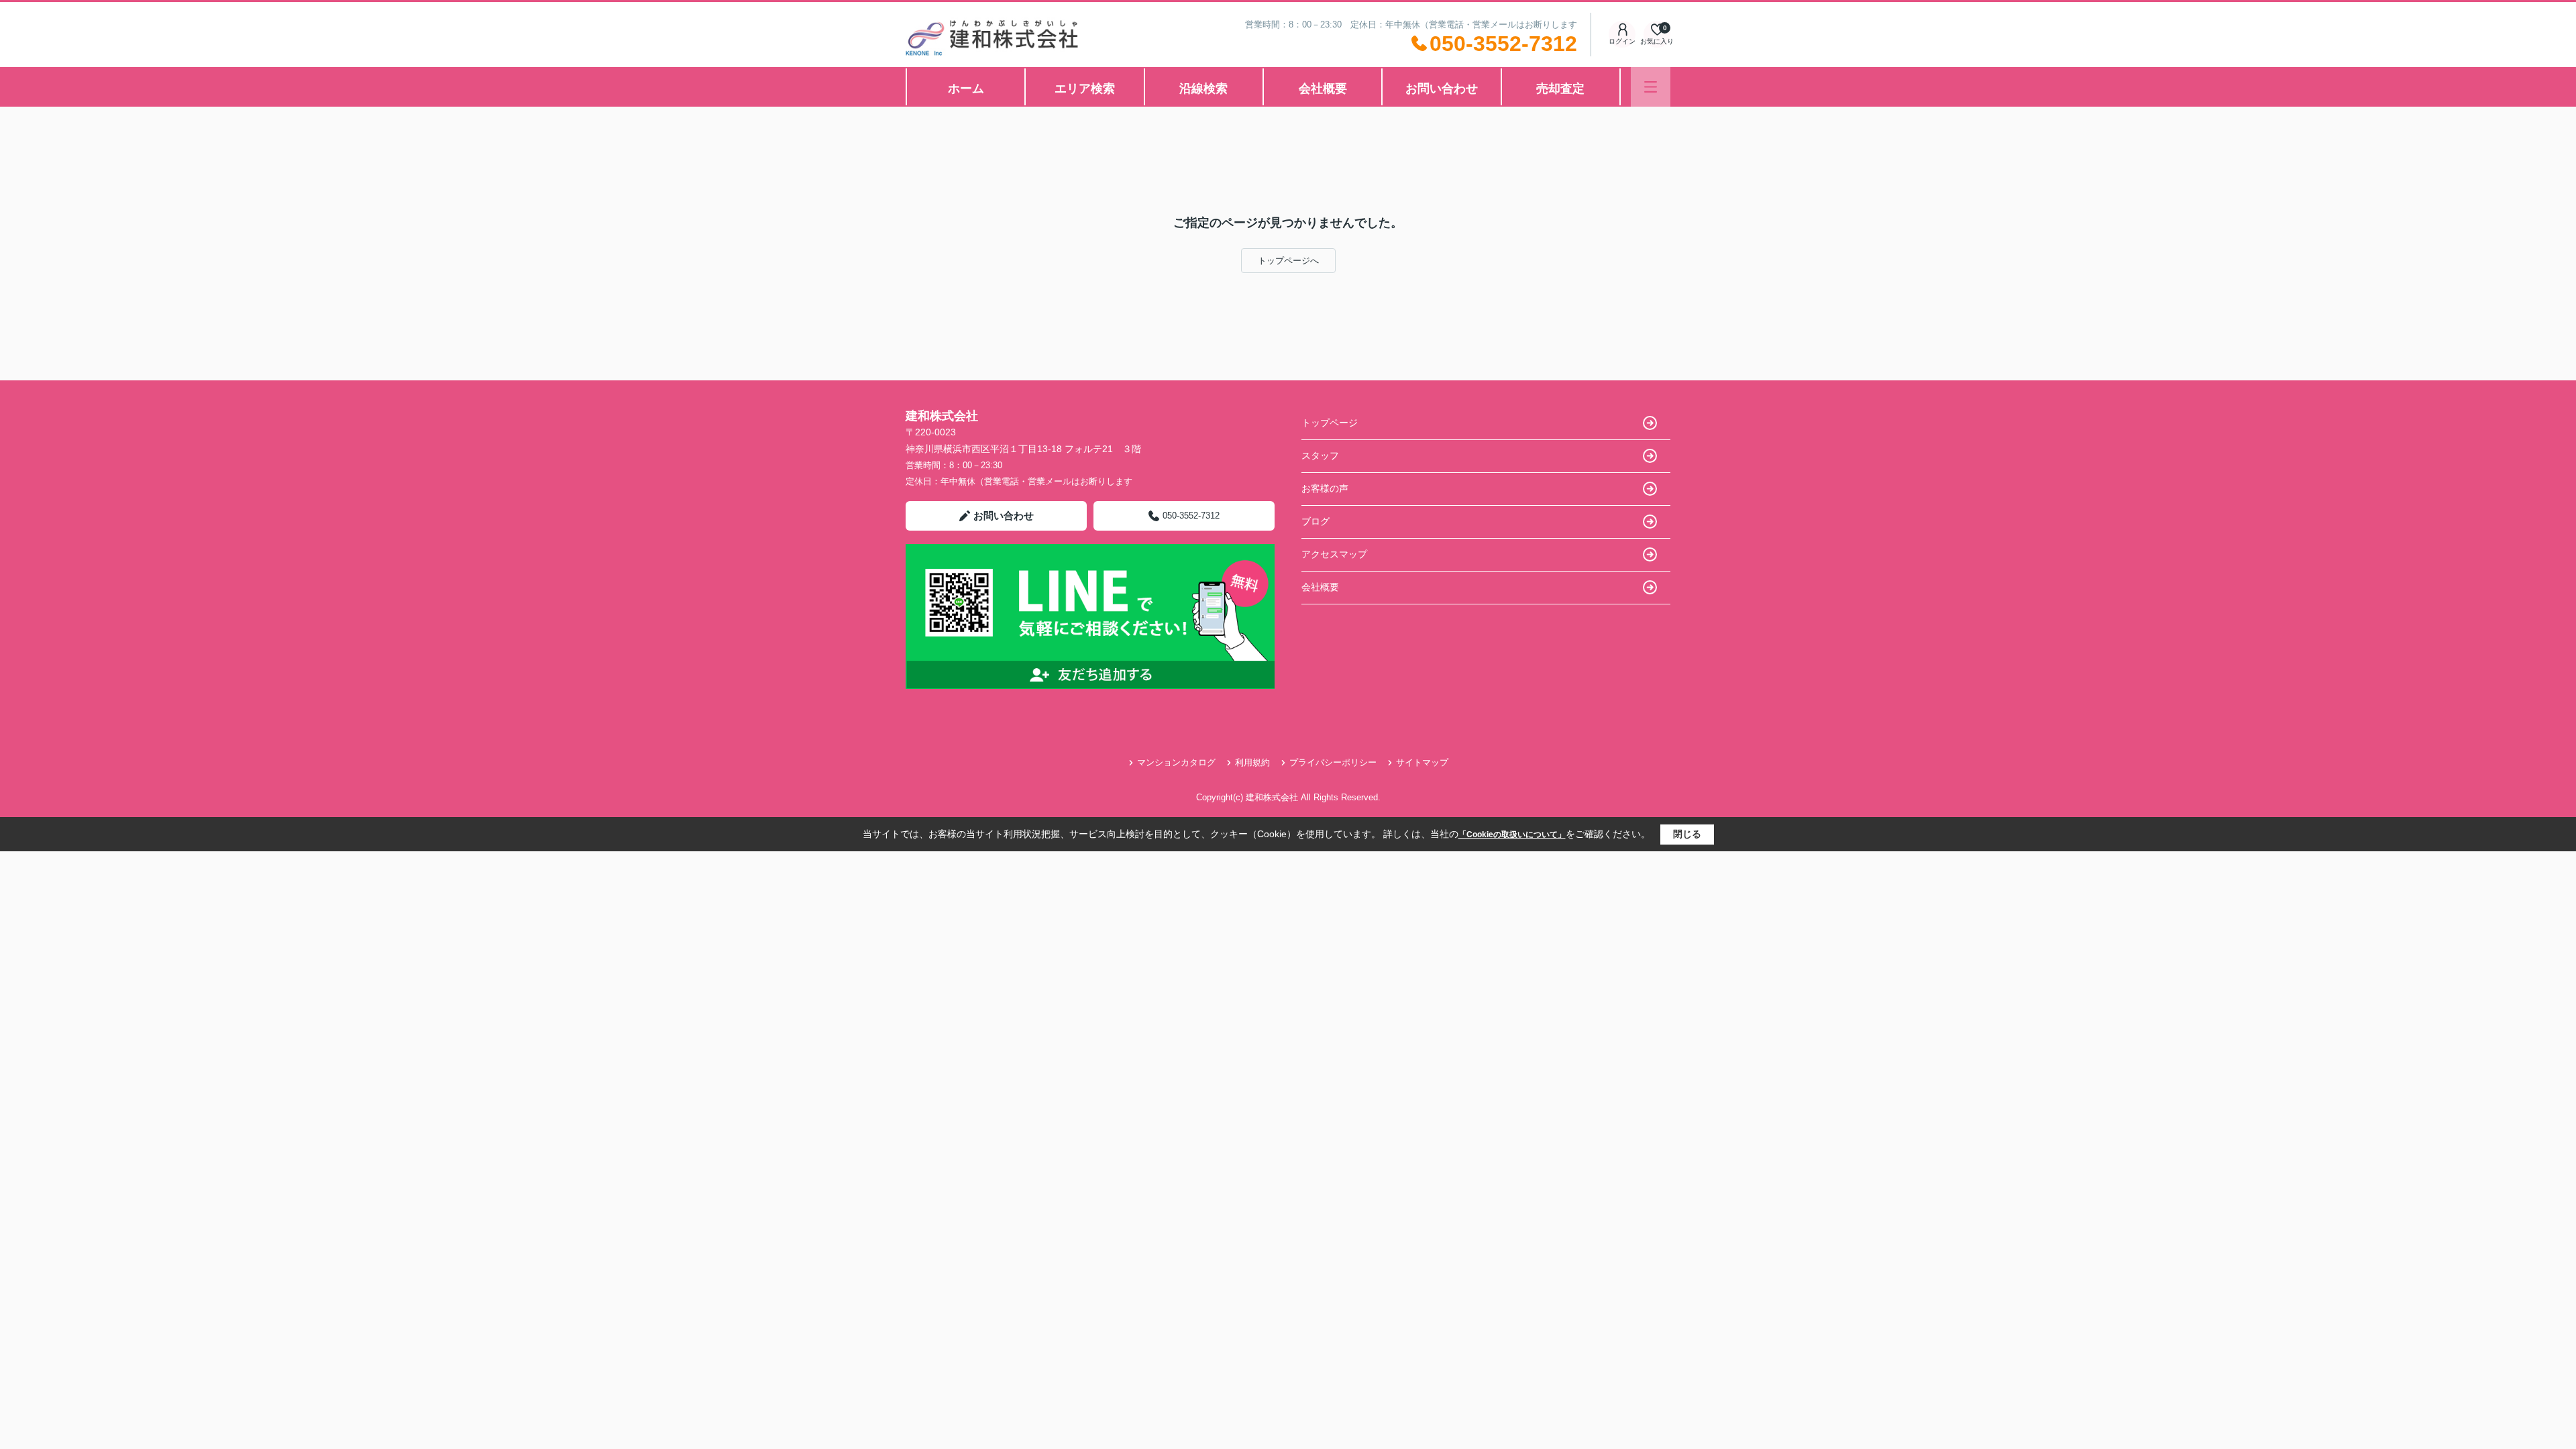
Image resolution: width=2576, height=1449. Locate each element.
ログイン (1622, 41)
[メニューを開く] (1651, 87)
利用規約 (1252, 762)
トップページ (1330, 423)
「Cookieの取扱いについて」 (1512, 835)
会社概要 (1323, 89)
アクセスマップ (1334, 554)
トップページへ (1288, 261)
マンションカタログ (1176, 762)
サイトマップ (1422, 762)
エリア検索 (1085, 89)
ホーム (966, 89)
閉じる (1687, 834)
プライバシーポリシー (1333, 762)
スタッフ (1320, 455)
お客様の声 (1325, 488)
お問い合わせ (1442, 89)
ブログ (1316, 521)
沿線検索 (1203, 89)
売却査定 (1560, 89)
